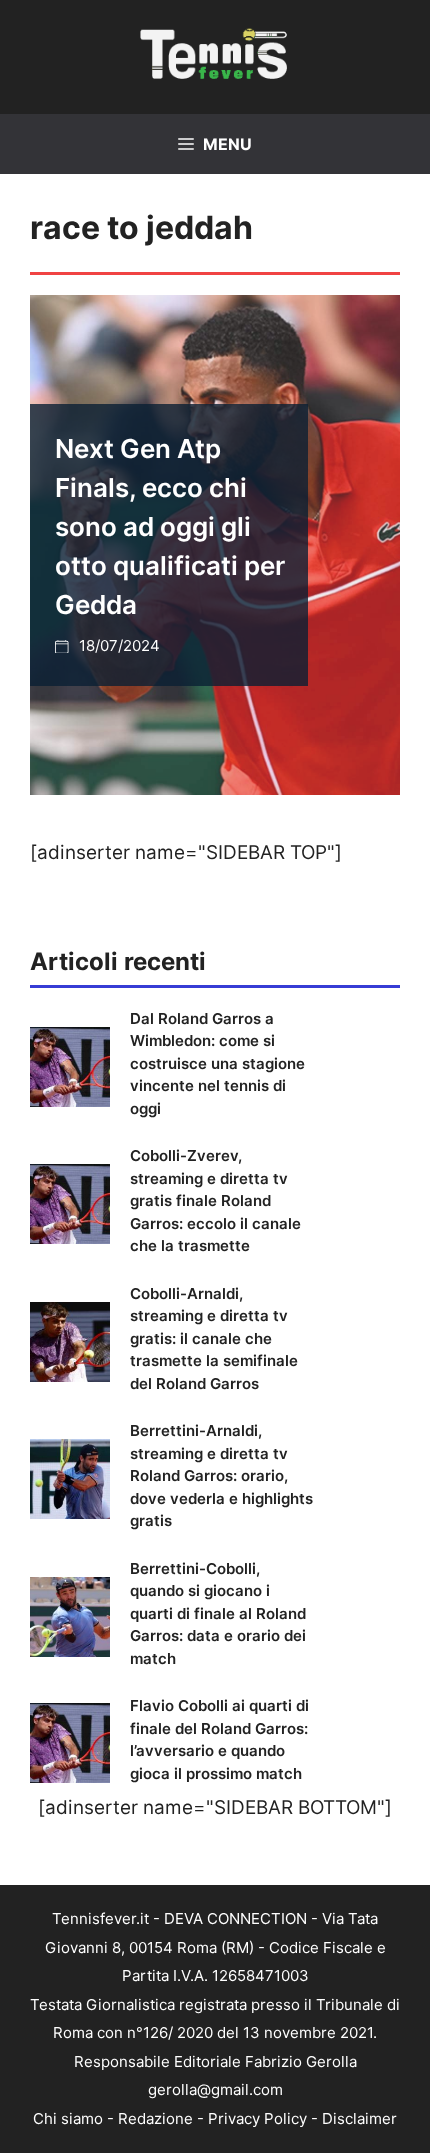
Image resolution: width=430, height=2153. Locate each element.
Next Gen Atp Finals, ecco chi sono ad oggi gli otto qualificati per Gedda (170, 526)
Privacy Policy (257, 2118)
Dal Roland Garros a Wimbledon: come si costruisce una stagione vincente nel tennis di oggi (217, 1063)
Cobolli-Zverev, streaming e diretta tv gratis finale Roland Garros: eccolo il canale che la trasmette (215, 1200)
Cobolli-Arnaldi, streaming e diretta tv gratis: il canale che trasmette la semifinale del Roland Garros (214, 1338)
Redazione (155, 2118)
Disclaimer (359, 2118)
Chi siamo (68, 2118)
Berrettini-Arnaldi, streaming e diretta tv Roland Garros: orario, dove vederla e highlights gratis (221, 1475)
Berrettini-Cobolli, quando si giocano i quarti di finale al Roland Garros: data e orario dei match (218, 1613)
